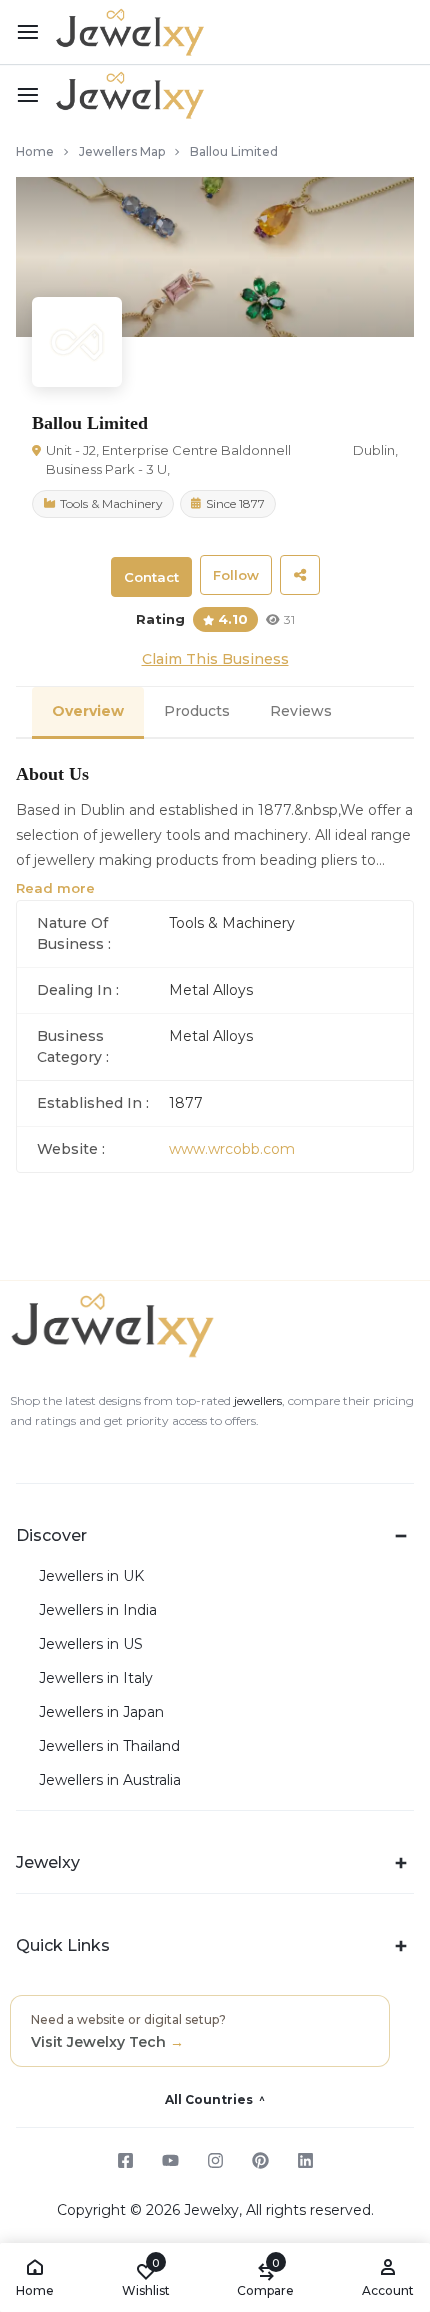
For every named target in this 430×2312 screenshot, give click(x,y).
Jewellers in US (91, 1644)
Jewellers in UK (91, 1576)
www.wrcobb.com (232, 1149)
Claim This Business (215, 659)
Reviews (301, 711)
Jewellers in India (98, 1610)
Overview (88, 711)
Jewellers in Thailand (109, 1746)
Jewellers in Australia (110, 1780)
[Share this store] (300, 575)
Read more (55, 888)
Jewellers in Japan (101, 1712)
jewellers (256, 1400)
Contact (151, 577)
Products (197, 711)
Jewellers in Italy (96, 1678)
